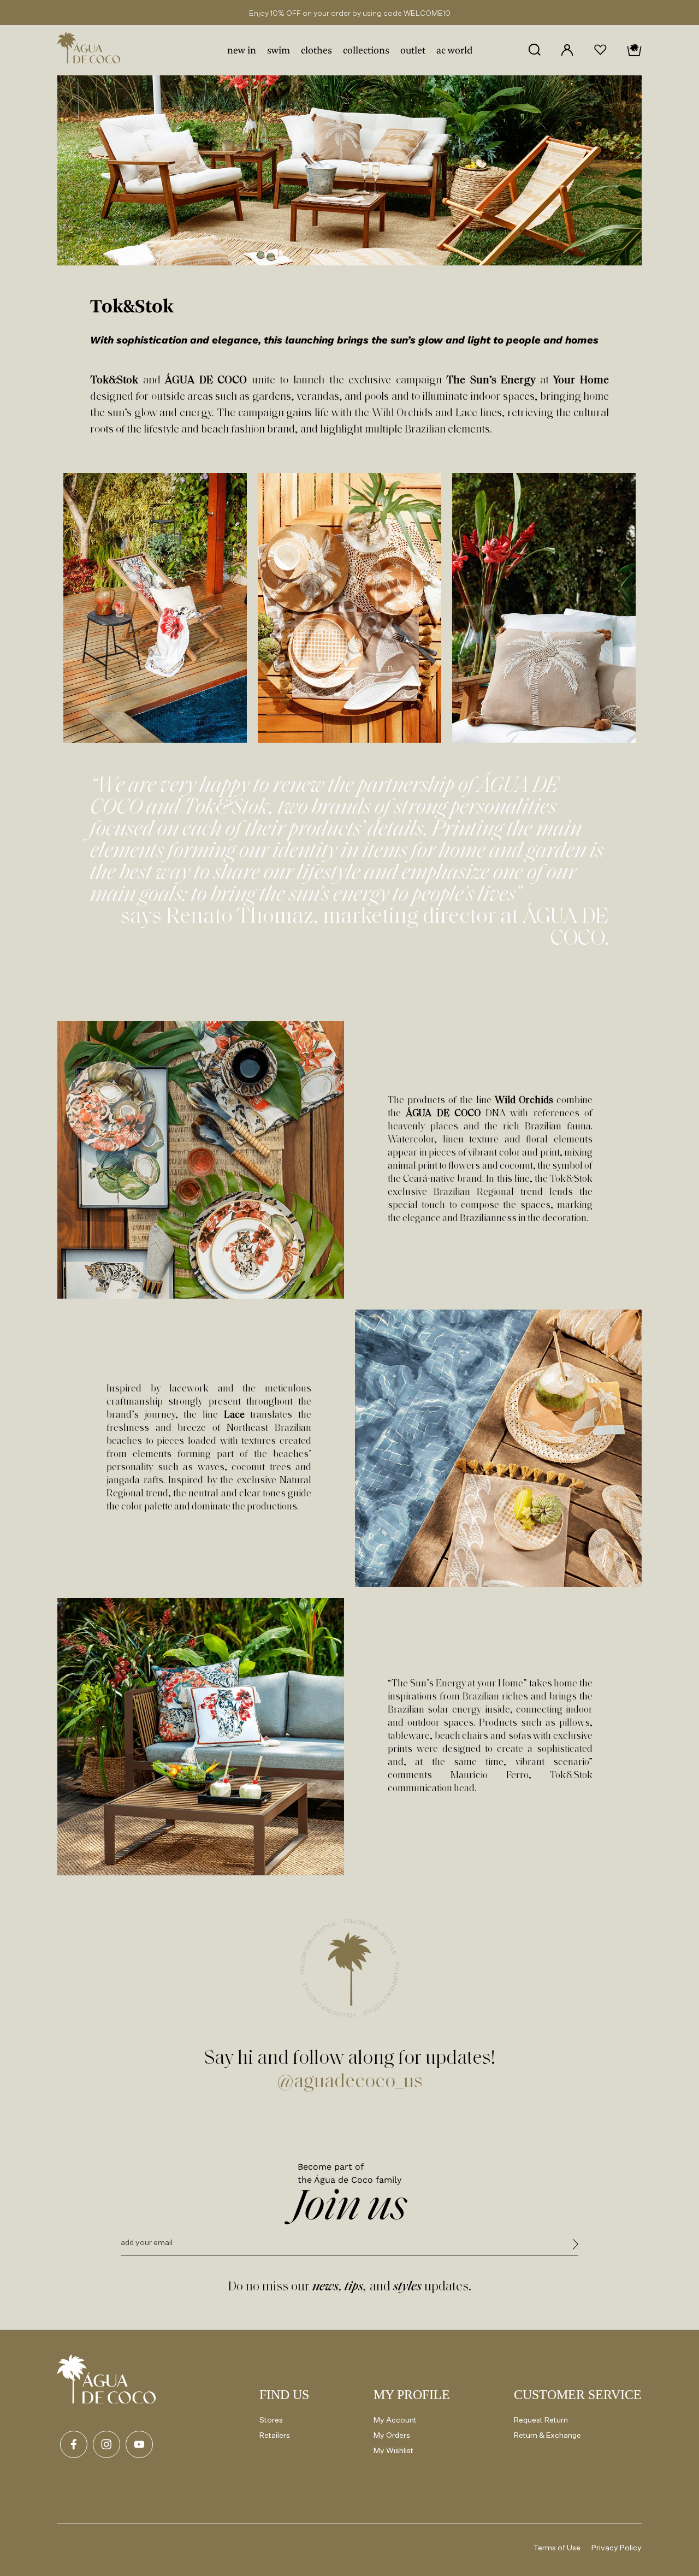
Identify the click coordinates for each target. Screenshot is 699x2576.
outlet (413, 51)
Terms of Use (557, 2547)
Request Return (541, 2420)
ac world (454, 51)
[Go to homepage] (106, 2379)
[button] (534, 50)
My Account (395, 2420)
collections (366, 51)
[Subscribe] (576, 2246)
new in (242, 51)
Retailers (275, 2435)
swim (279, 51)
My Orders (392, 2435)
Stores (271, 2420)
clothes (316, 51)
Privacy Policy (617, 2547)
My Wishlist (393, 2450)
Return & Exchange (547, 2435)
